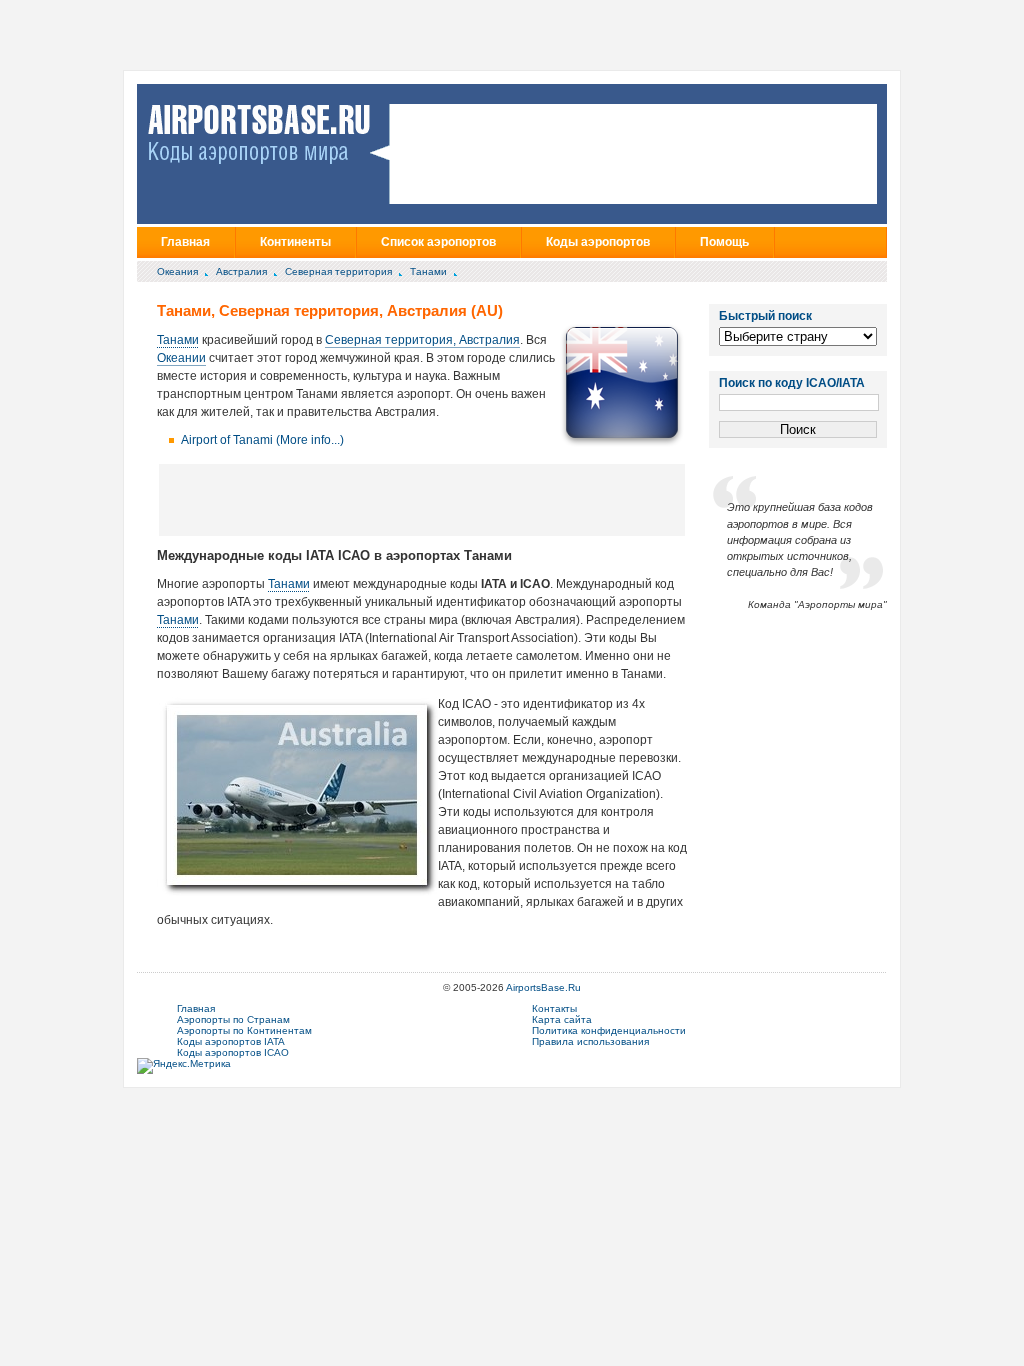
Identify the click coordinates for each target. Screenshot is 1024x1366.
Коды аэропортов (598, 242)
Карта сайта (562, 1019)
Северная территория (338, 271)
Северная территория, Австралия (422, 340)
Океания (177, 271)
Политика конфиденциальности (609, 1030)
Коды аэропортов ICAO (233, 1052)
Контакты (554, 1008)
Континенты (295, 242)
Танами (428, 271)
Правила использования (590, 1041)
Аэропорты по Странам (233, 1019)
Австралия (241, 271)
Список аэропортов (438, 242)
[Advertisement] (422, 499)
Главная (185, 242)
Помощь (724, 242)
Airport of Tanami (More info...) (262, 440)
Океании (181, 358)
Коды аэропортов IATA (231, 1041)
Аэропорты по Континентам (244, 1030)
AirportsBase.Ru (543, 987)
